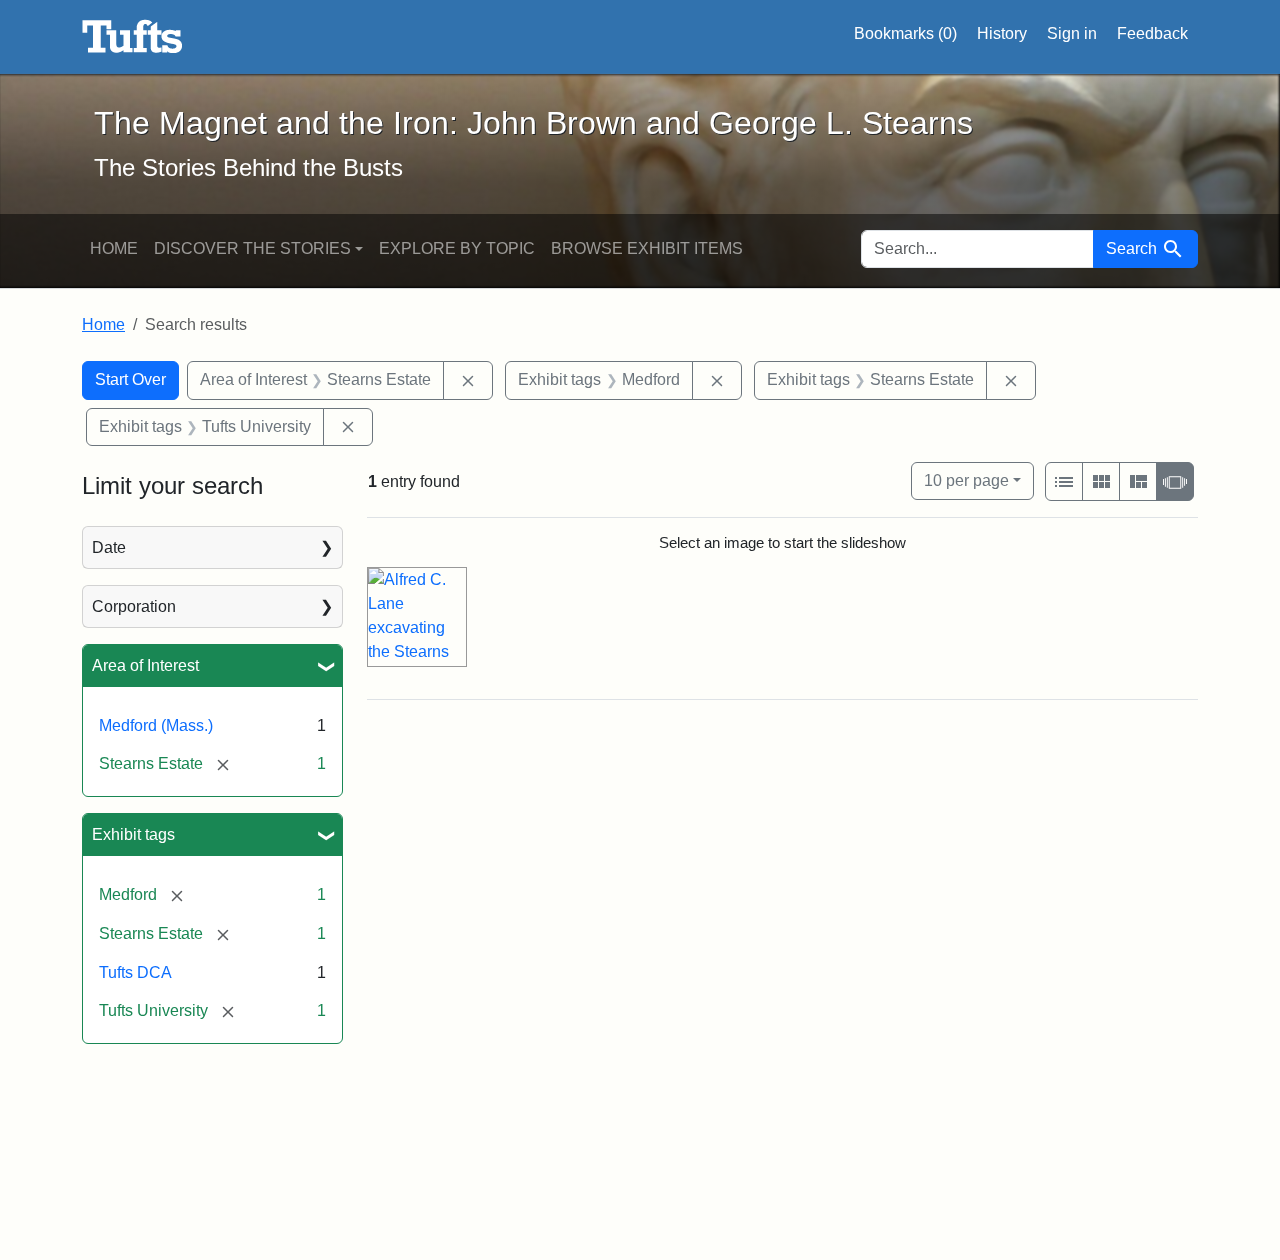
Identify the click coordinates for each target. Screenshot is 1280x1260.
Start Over (130, 379)
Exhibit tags (133, 834)
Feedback (1152, 33)
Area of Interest (145, 665)
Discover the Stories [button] (252, 248)
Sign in (1072, 33)
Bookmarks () (905, 33)
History (1002, 33)
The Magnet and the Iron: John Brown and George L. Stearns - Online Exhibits (132, 37)
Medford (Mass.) (156, 725)
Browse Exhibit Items (647, 248)
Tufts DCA (135, 972)
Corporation (134, 606)
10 (966, 480)
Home (114, 248)
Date (109, 547)
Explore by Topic (457, 248)
